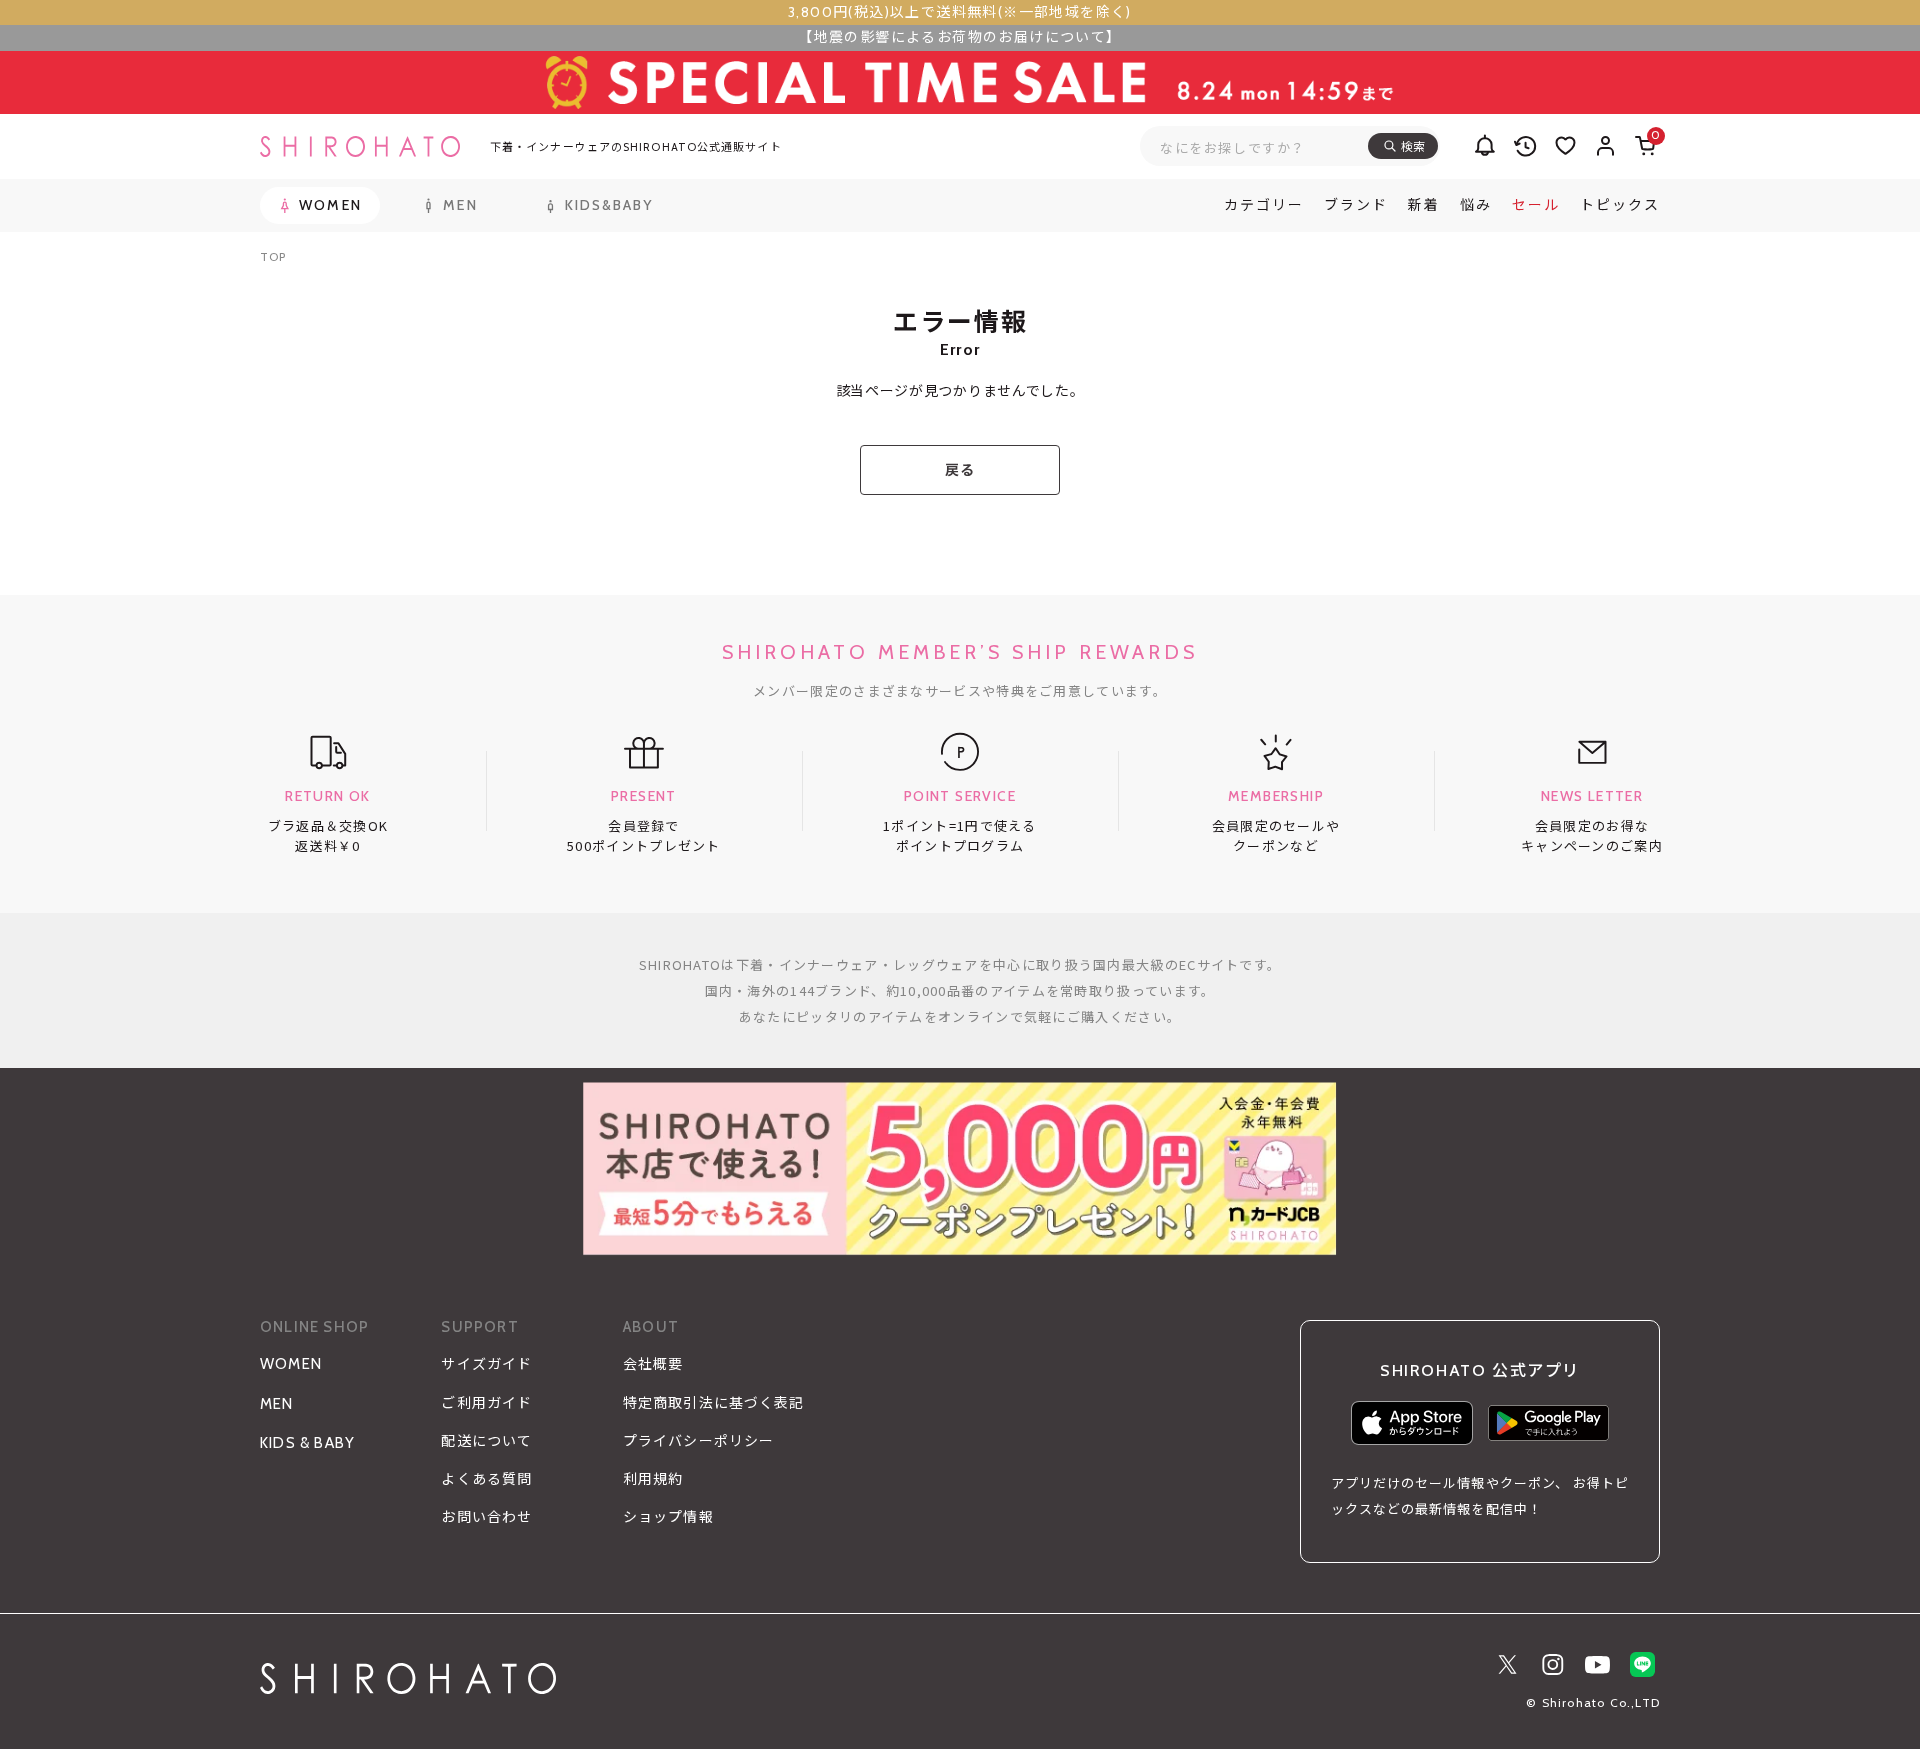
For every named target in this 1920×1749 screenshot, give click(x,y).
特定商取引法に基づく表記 (713, 1403)
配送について (486, 1441)
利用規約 (653, 1479)
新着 (1424, 205)
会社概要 (653, 1364)
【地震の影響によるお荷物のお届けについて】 (959, 37)
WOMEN (291, 1364)
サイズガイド (486, 1364)
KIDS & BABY (307, 1443)
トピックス (1620, 205)
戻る (959, 470)
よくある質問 (486, 1479)
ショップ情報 (668, 1517)
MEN (277, 1404)
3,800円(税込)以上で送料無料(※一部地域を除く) (960, 12)
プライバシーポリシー (698, 1441)
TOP (273, 256)
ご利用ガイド (486, 1403)
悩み (1476, 205)
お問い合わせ (486, 1517)
